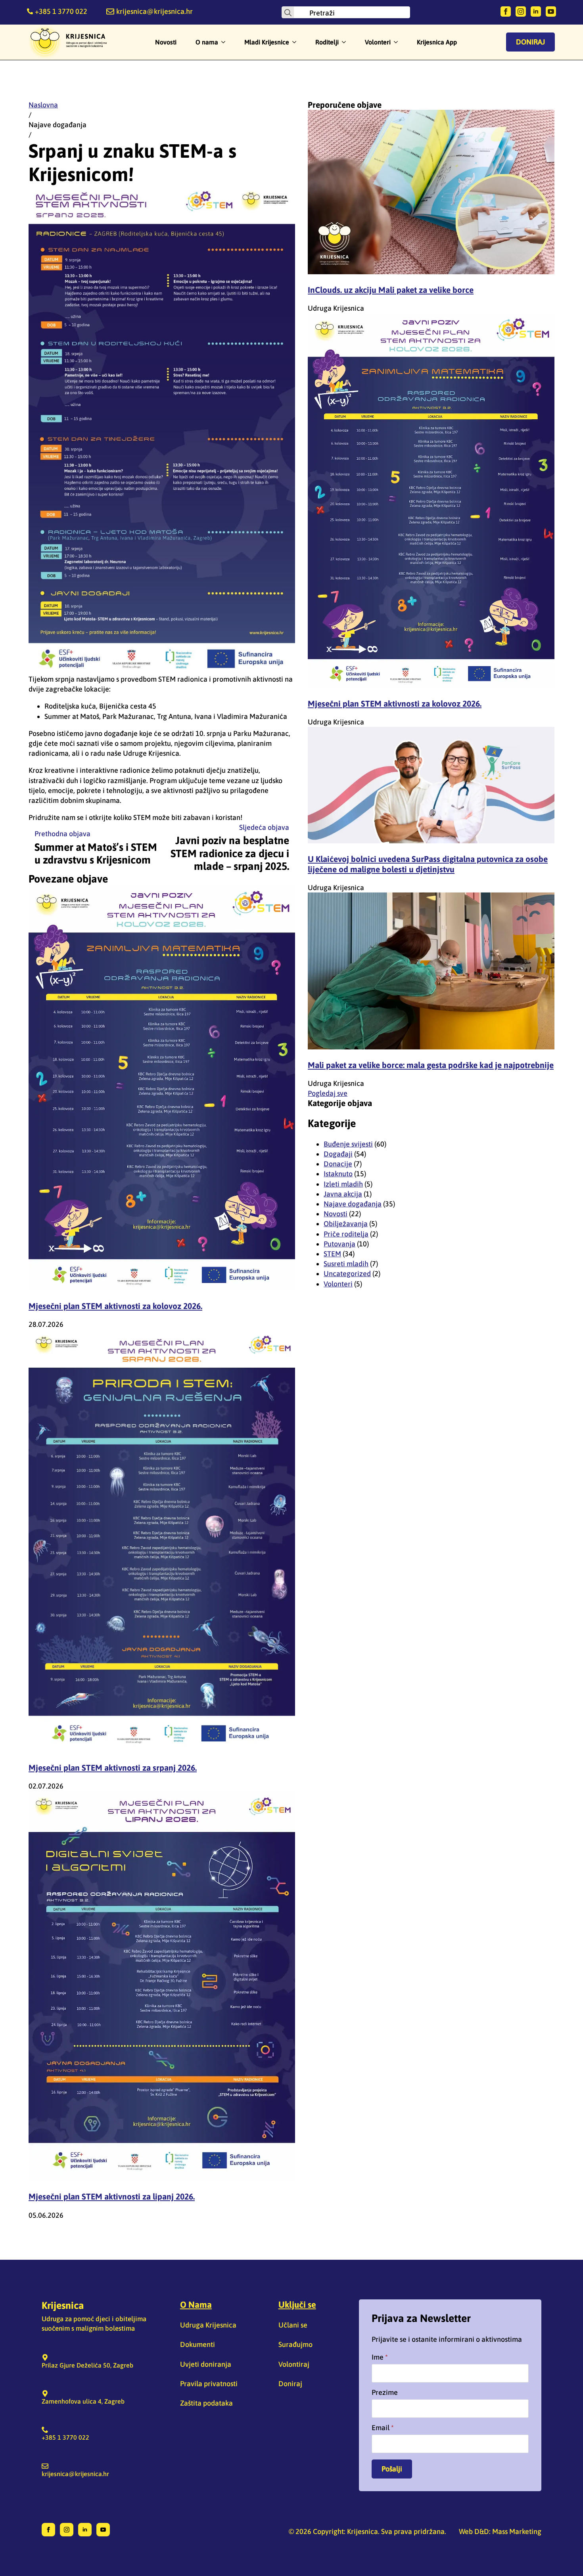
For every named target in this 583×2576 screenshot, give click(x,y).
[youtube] (551, 11)
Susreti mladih (346, 1264)
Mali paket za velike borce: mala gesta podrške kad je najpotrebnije (431, 1065)
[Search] (288, 13)
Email (383, 2428)
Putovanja (339, 1244)
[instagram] (521, 11)
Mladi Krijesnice (267, 42)
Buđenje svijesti (348, 1144)
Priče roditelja (346, 1234)
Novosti (166, 42)
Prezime (385, 2393)
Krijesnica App (437, 42)
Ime (380, 2357)
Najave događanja (58, 125)
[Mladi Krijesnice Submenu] (297, 42)
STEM (332, 1254)
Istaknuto (338, 1174)
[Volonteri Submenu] (398, 42)
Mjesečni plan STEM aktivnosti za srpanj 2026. (113, 1768)
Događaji (338, 1154)
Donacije (338, 1164)
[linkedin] (536, 11)
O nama (207, 42)
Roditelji (327, 42)
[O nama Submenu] (226, 42)
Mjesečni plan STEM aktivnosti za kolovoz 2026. (115, 1306)
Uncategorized (347, 1274)
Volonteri (378, 42)
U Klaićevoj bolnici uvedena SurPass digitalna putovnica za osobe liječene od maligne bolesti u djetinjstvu (428, 864)
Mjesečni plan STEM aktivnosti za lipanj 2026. (112, 2196)
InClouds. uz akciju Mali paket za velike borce (391, 290)
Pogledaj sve (328, 1093)
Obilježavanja (346, 1224)
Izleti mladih (343, 1184)
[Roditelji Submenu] (346, 42)
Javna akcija (343, 1194)
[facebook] (506, 11)
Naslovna (43, 105)
